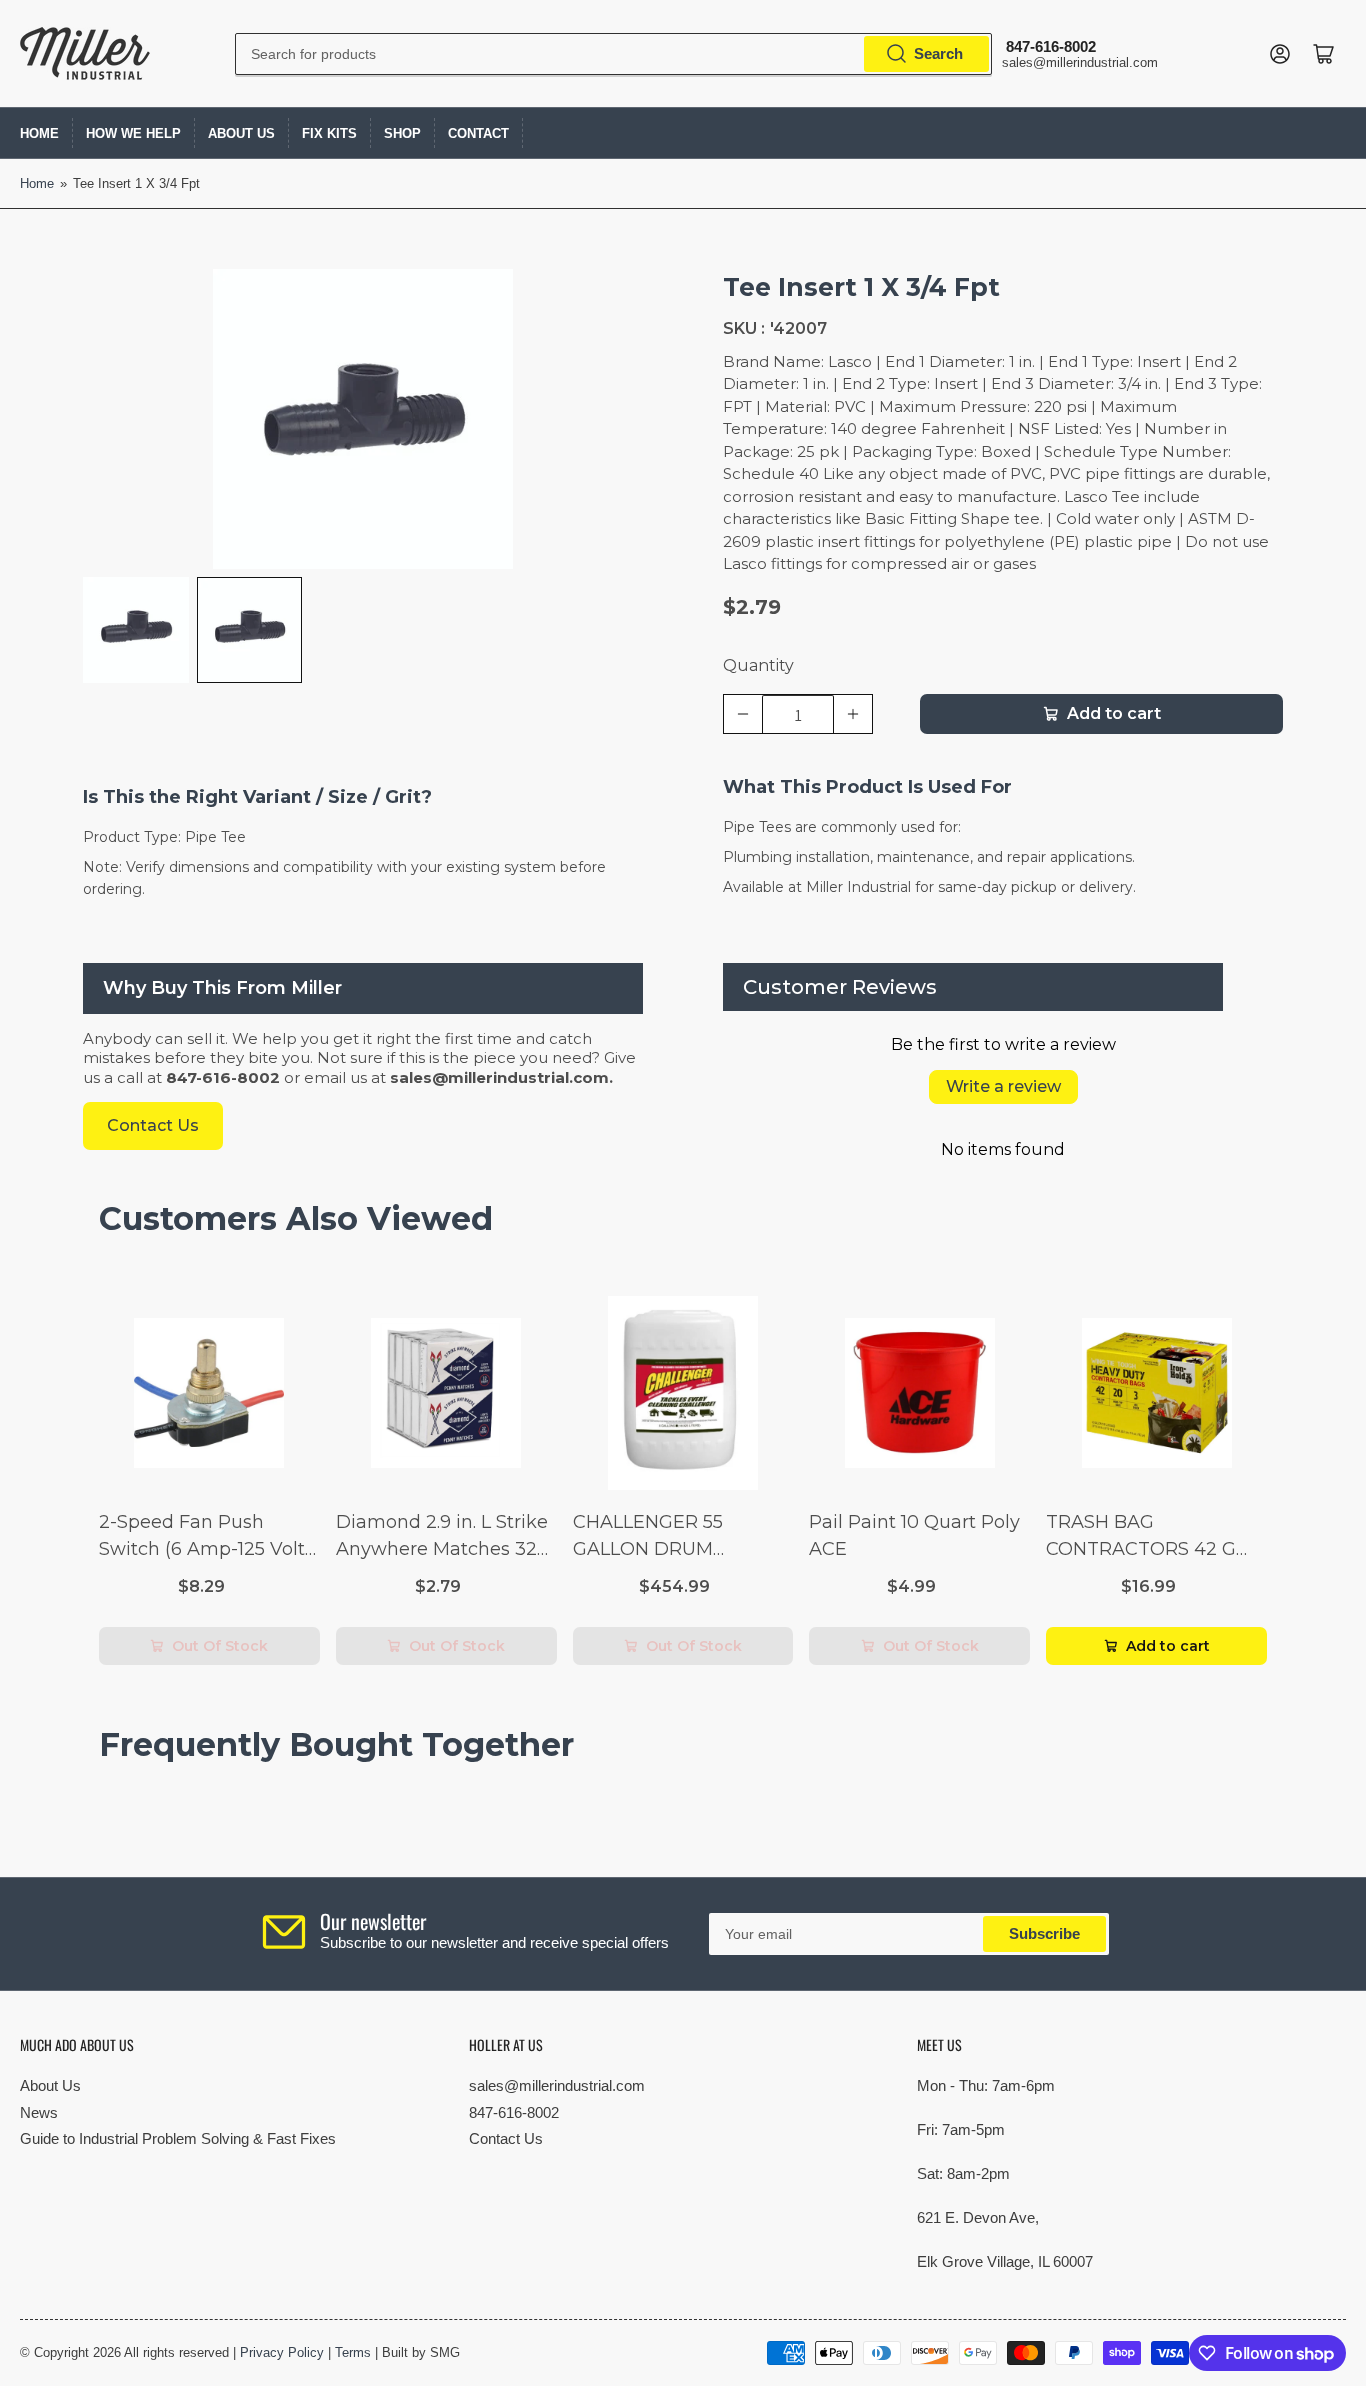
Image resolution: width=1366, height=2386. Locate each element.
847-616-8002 (514, 2112)
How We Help (133, 133)
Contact (478, 133)
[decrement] (743, 714)
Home (39, 133)
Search (938, 53)
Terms (353, 2352)
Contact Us (506, 2138)
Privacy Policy (282, 2352)
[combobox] (613, 54)
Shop (402, 133)
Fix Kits (329, 133)
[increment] (853, 714)
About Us (241, 133)
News (39, 2112)
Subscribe (1044, 1933)
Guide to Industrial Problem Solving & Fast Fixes (178, 2138)
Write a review (1003, 1086)
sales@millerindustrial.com (557, 2085)
